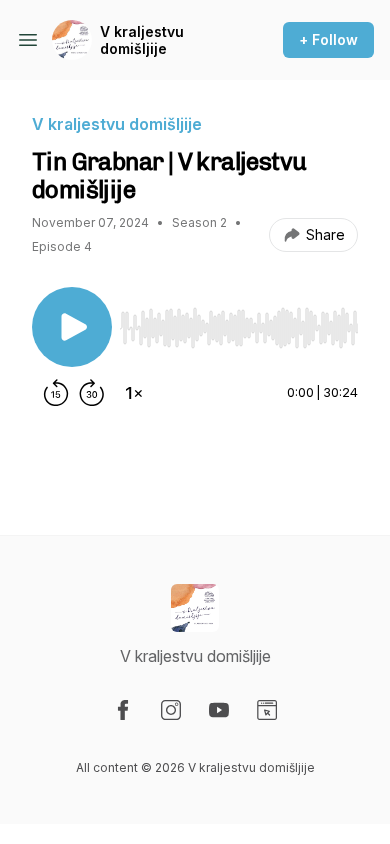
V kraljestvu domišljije (142, 40)
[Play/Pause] (72, 327)
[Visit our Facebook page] (123, 710)
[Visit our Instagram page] (171, 710)
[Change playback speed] (134, 393)
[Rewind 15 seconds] (56, 393)
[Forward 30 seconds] (92, 393)
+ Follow (328, 39)
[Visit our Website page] (267, 710)
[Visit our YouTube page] (219, 710)
